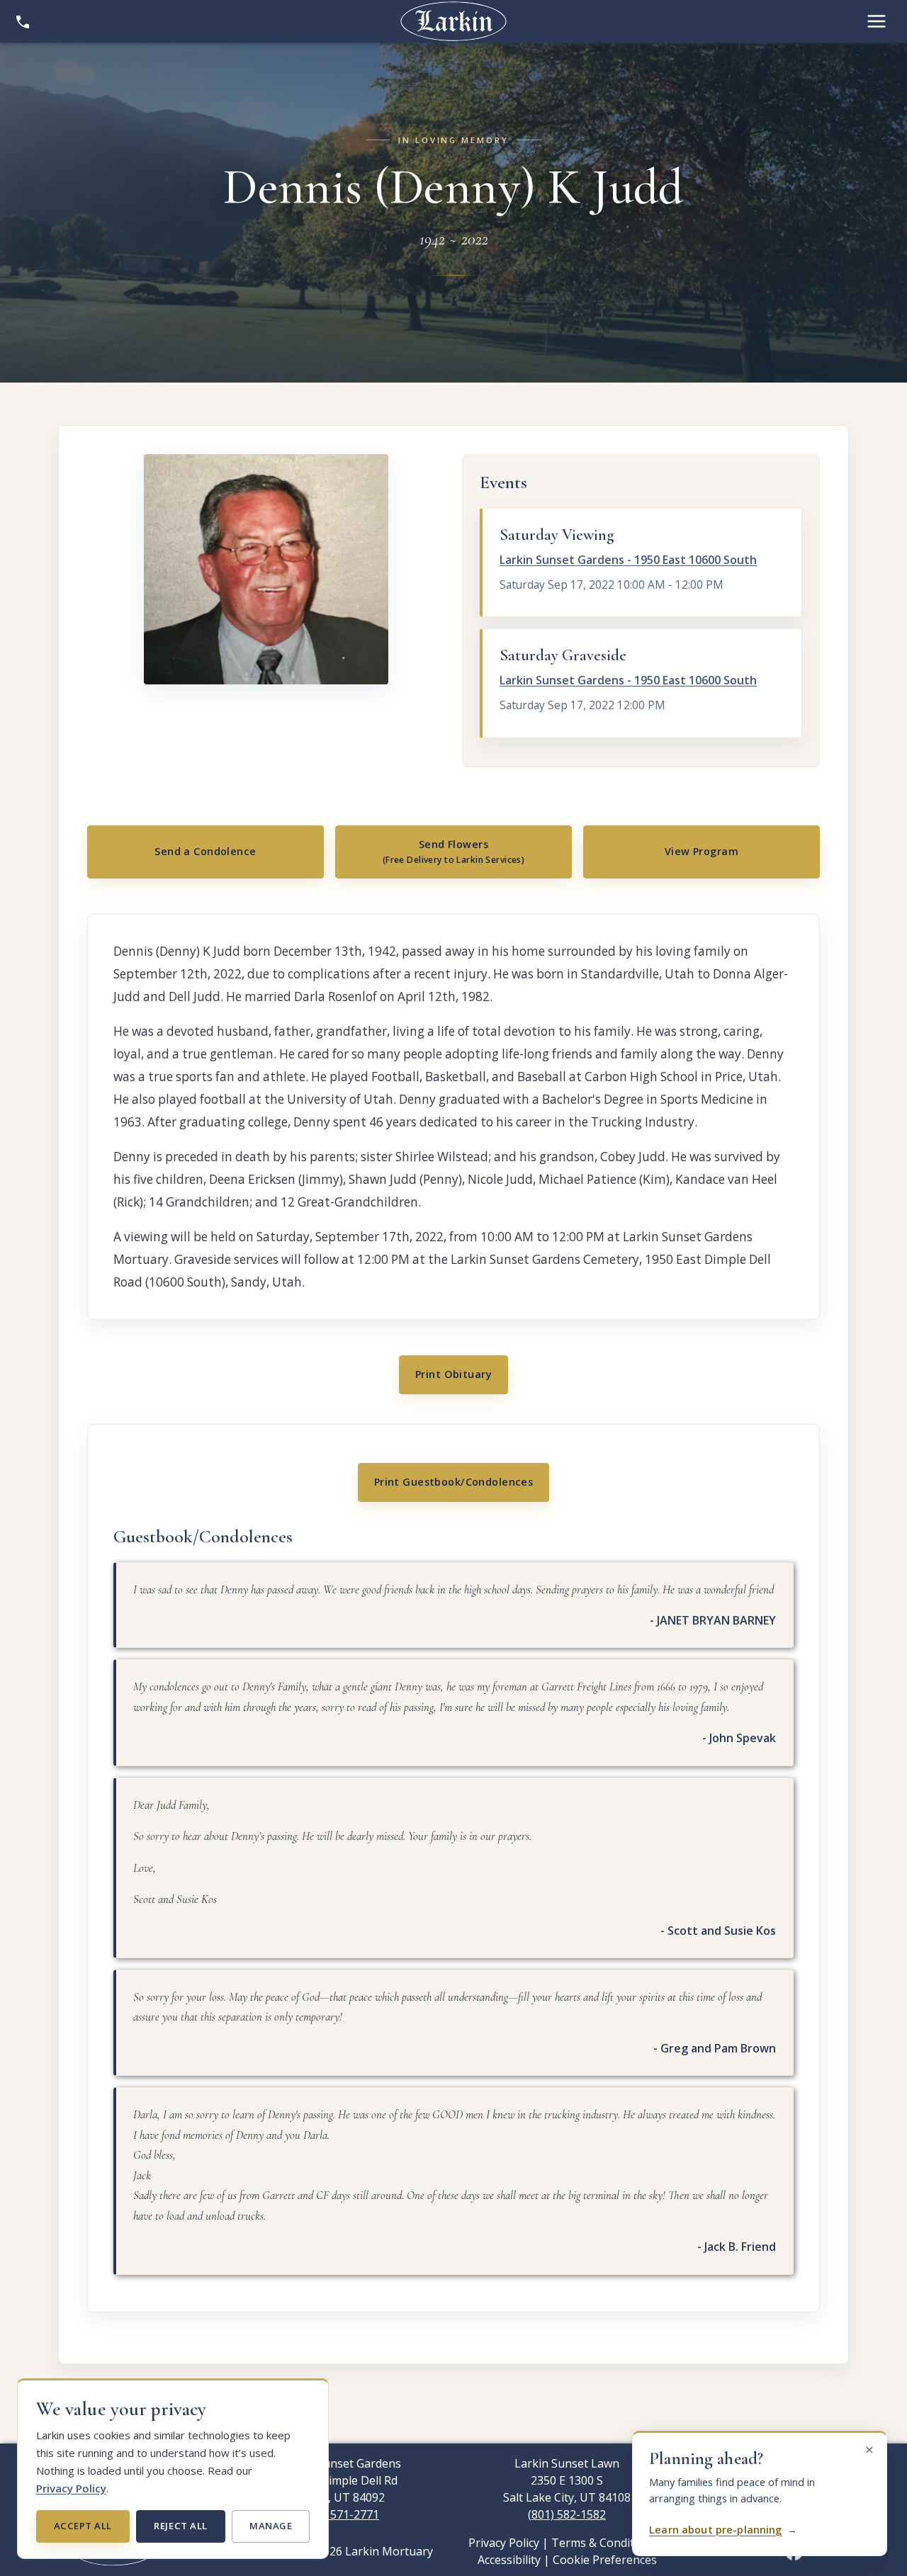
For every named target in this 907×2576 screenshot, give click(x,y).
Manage (271, 2526)
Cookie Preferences (605, 2560)
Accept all (83, 2526)
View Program (702, 851)
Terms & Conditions (604, 2543)
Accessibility (509, 2560)
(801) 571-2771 (340, 2514)
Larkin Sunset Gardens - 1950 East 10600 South (628, 560)
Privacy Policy (71, 2488)
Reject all (180, 2526)
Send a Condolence (205, 851)
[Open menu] (877, 21)
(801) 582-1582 (567, 2514)
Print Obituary (453, 1374)
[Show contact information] (23, 21)
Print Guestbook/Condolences (454, 1482)
